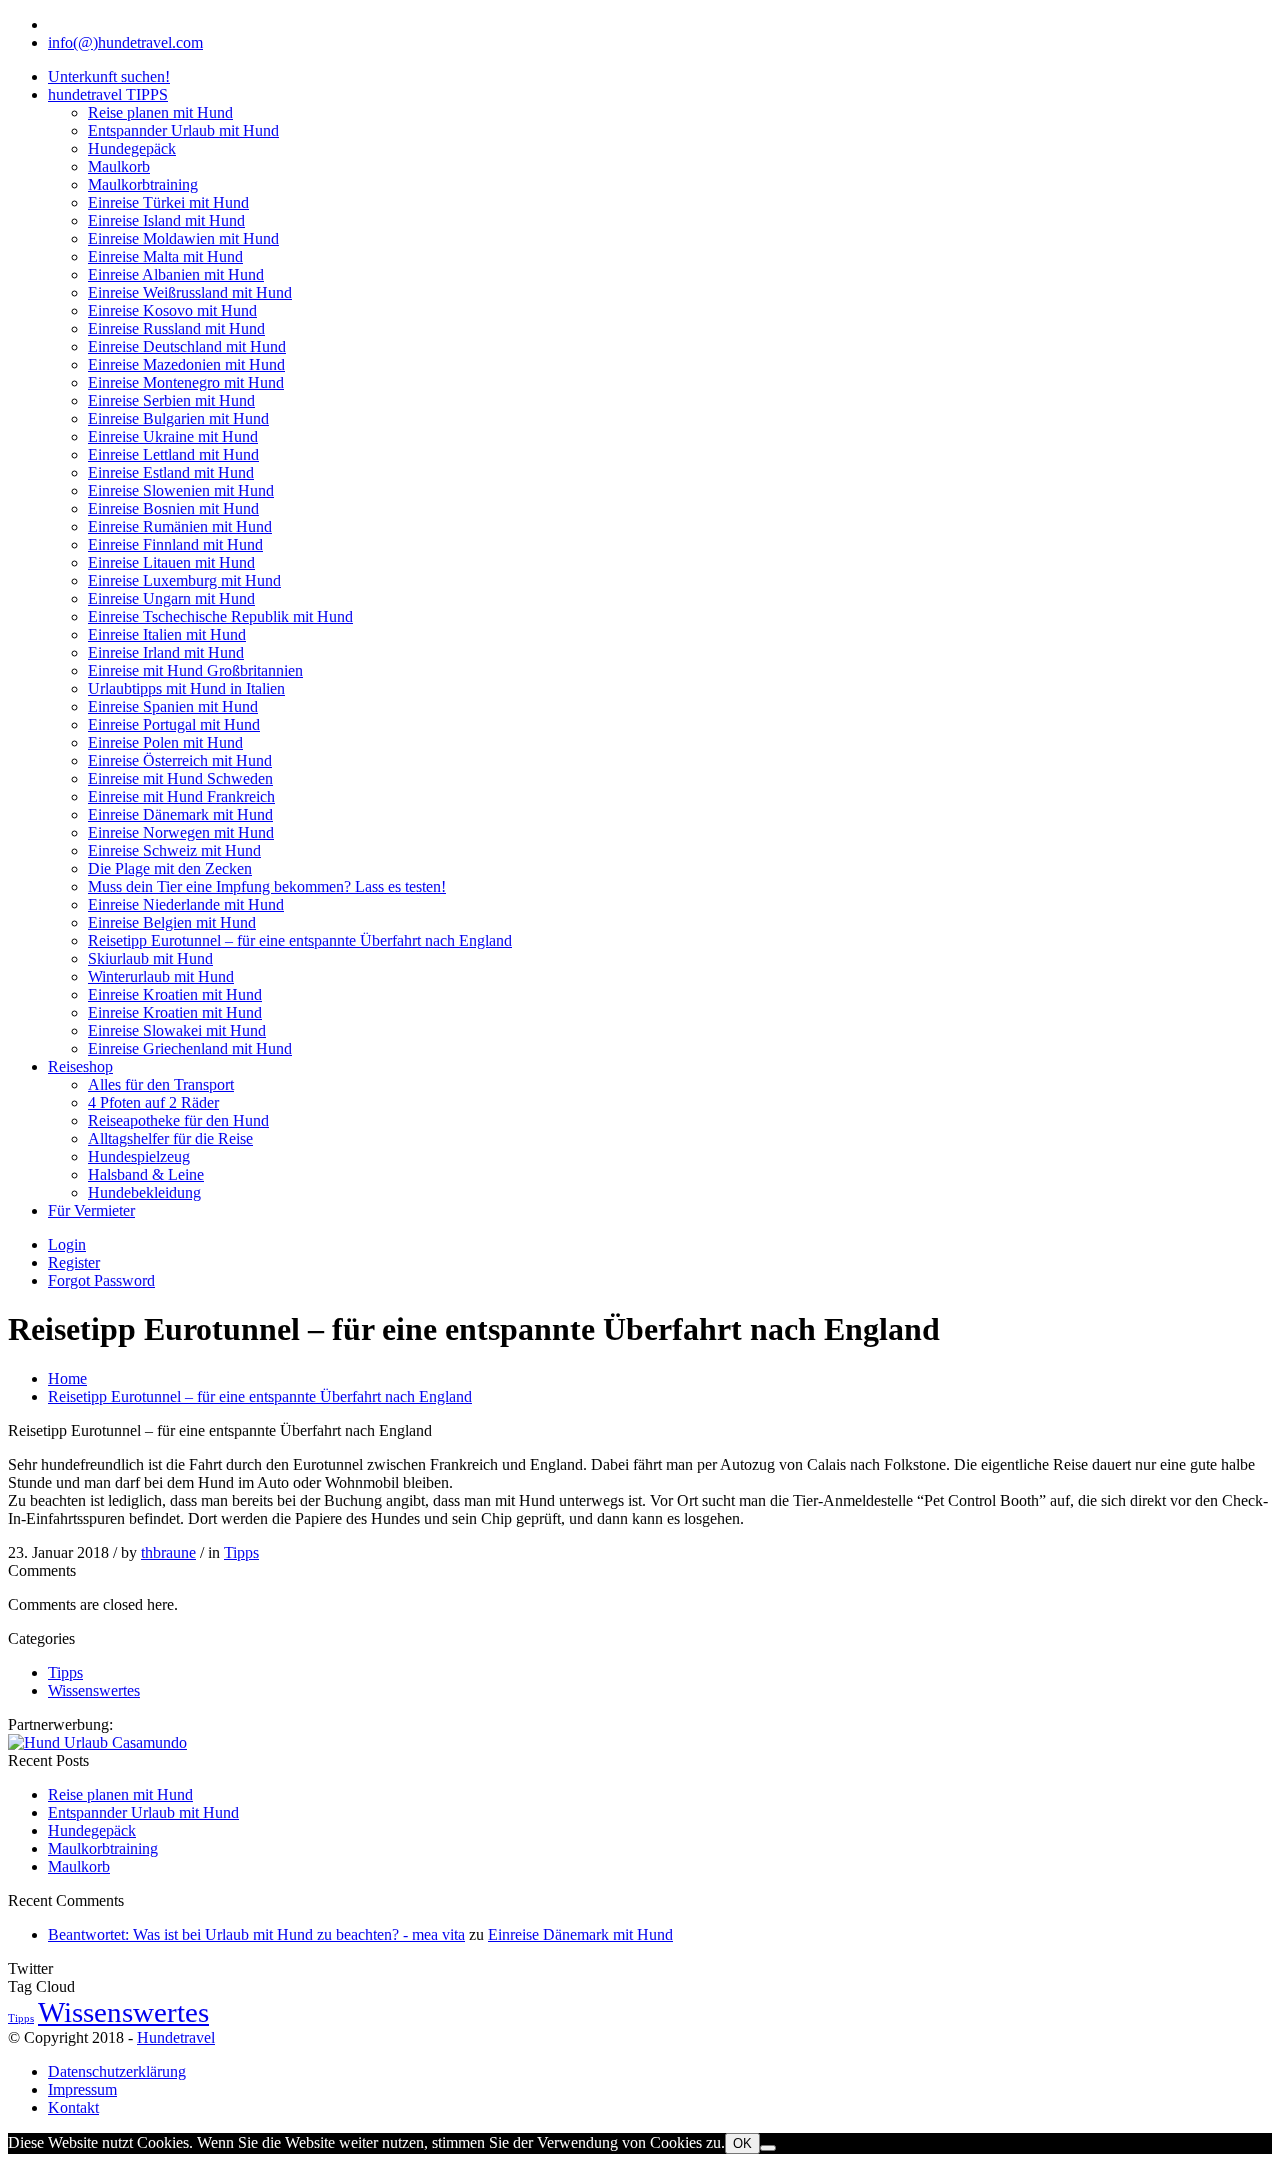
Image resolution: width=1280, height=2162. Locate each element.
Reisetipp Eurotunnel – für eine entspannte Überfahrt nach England (300, 940)
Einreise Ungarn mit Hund (171, 598)
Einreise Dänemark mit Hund (180, 814)
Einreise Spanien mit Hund (173, 706)
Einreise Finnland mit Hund (175, 544)
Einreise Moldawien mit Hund (183, 238)
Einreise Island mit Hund (166, 220)
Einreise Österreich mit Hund (180, 760)
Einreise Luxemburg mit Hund (184, 580)
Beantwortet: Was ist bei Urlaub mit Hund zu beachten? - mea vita (256, 1934)
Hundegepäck (132, 148)
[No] (768, 2148)
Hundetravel (176, 2037)
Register (74, 1262)
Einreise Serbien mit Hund (171, 400)
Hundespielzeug (139, 1156)
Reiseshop (80, 1066)
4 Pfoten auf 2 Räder (153, 1102)
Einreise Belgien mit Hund (172, 922)
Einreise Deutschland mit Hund (187, 346)
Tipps (241, 1552)
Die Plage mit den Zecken (170, 868)
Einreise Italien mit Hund (167, 634)
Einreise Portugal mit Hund (174, 724)
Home (67, 1378)
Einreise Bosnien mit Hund (173, 508)
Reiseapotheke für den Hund (178, 1120)
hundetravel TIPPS (108, 94)
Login (67, 1244)
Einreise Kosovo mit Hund (172, 310)
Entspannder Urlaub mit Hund (183, 130)
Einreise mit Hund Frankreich (181, 796)
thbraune (168, 1552)
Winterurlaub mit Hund (161, 976)
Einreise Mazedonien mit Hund (186, 364)
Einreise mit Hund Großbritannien (195, 670)
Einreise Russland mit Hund (176, 328)
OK (742, 2143)
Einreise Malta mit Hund (165, 256)
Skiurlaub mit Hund (150, 958)
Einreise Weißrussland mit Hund (190, 292)
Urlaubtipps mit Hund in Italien (186, 688)
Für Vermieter (91, 1210)
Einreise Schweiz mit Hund (174, 850)
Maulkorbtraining (143, 184)
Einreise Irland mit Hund (166, 652)
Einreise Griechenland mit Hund (190, 1048)
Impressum (82, 2089)
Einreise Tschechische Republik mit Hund (220, 616)
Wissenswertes (94, 1690)
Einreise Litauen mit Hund (171, 562)
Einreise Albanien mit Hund (176, 274)
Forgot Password (101, 1280)
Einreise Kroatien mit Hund (175, 994)
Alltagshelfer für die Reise (170, 1138)
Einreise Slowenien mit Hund (181, 490)
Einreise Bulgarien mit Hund (178, 418)
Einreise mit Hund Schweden (180, 778)
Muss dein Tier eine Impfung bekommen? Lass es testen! (267, 886)
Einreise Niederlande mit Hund (186, 904)
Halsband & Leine (146, 1174)
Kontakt (73, 2107)
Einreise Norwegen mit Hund (181, 832)
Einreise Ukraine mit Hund (173, 436)
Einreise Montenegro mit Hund (186, 382)
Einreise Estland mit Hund (171, 472)
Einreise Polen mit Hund (165, 742)
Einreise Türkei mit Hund (168, 202)
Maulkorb (119, 166)
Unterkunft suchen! (109, 76)
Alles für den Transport (161, 1084)
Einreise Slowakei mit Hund (177, 1030)
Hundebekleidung (144, 1192)
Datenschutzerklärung (117, 2071)
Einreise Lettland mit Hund (173, 454)
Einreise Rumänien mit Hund (180, 526)
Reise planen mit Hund (160, 112)
